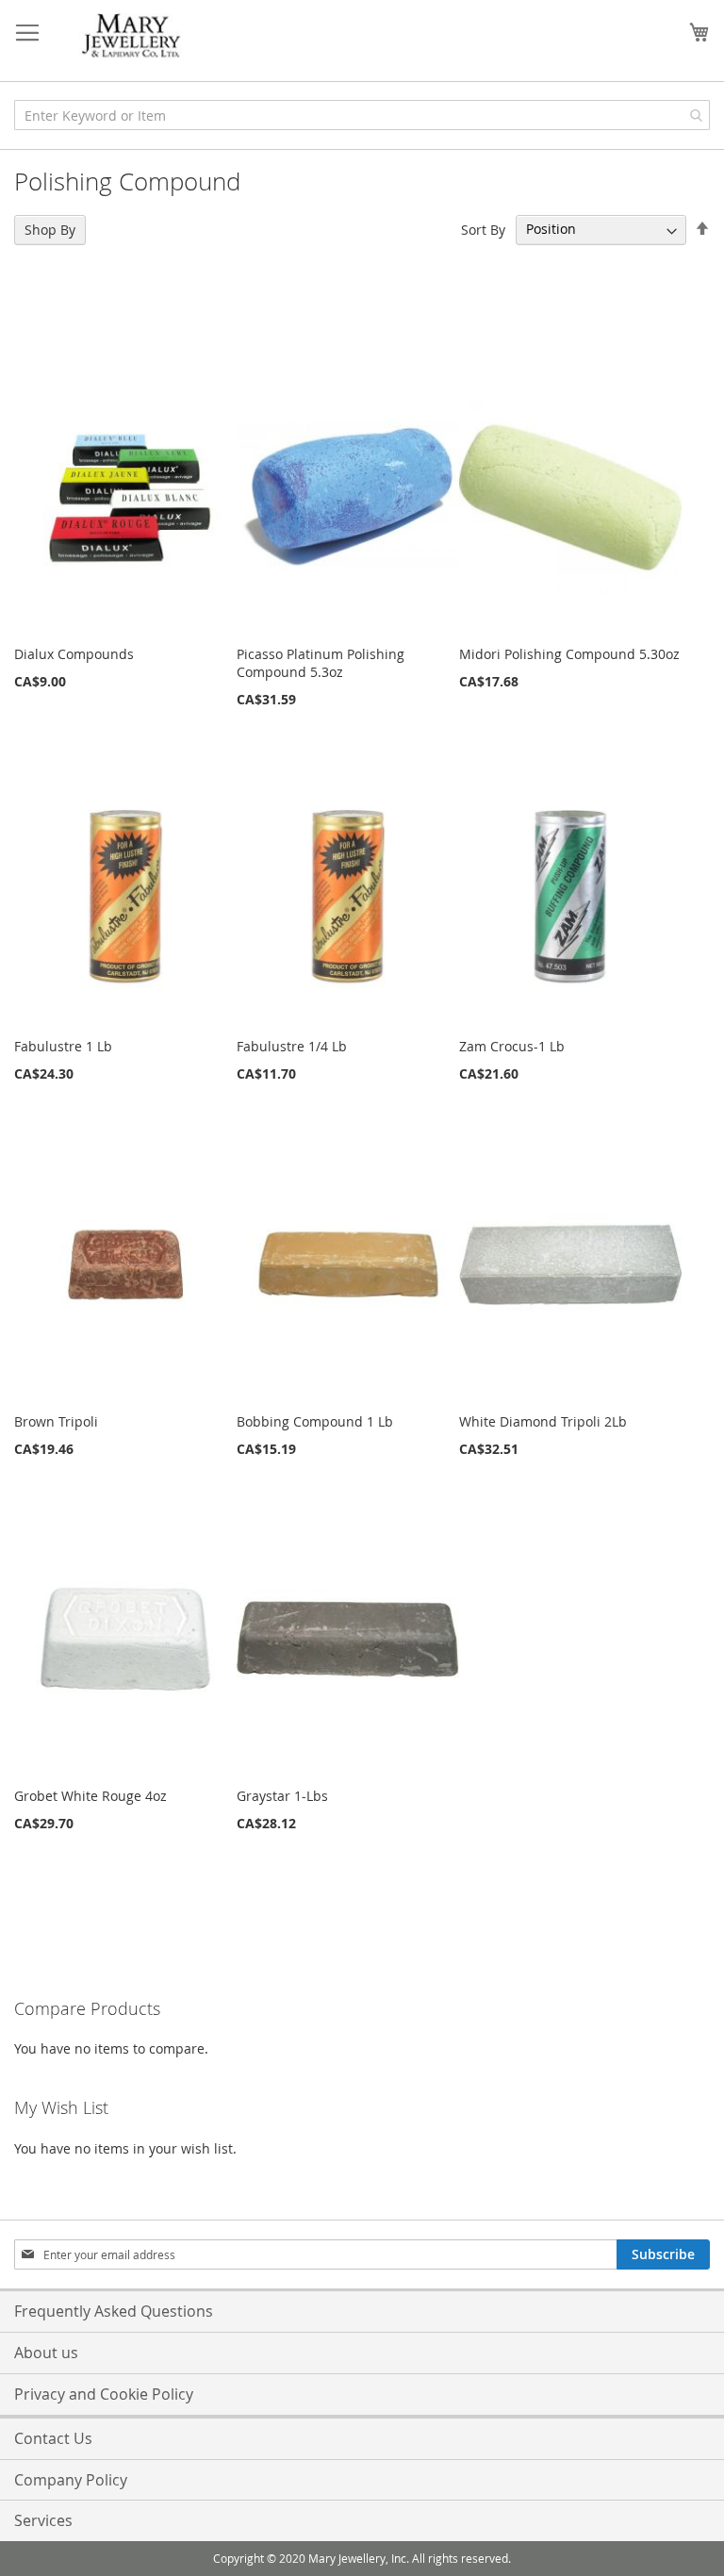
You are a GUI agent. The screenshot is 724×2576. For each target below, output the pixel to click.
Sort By (483, 229)
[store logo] (132, 36)
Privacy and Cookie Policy (104, 2394)
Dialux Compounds (74, 654)
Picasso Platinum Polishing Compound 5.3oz (321, 663)
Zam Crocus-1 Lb (512, 1046)
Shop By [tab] (50, 230)
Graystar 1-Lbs (282, 1796)
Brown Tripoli (56, 1421)
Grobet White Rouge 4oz (90, 1796)
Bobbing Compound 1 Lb (315, 1421)
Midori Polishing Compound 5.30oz (569, 654)
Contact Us (53, 2438)
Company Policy (71, 2480)
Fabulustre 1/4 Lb (292, 1046)
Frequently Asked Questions (114, 2311)
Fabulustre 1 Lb (63, 1046)
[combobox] (362, 115)
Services (43, 2520)
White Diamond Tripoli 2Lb (543, 1421)
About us (46, 2353)
